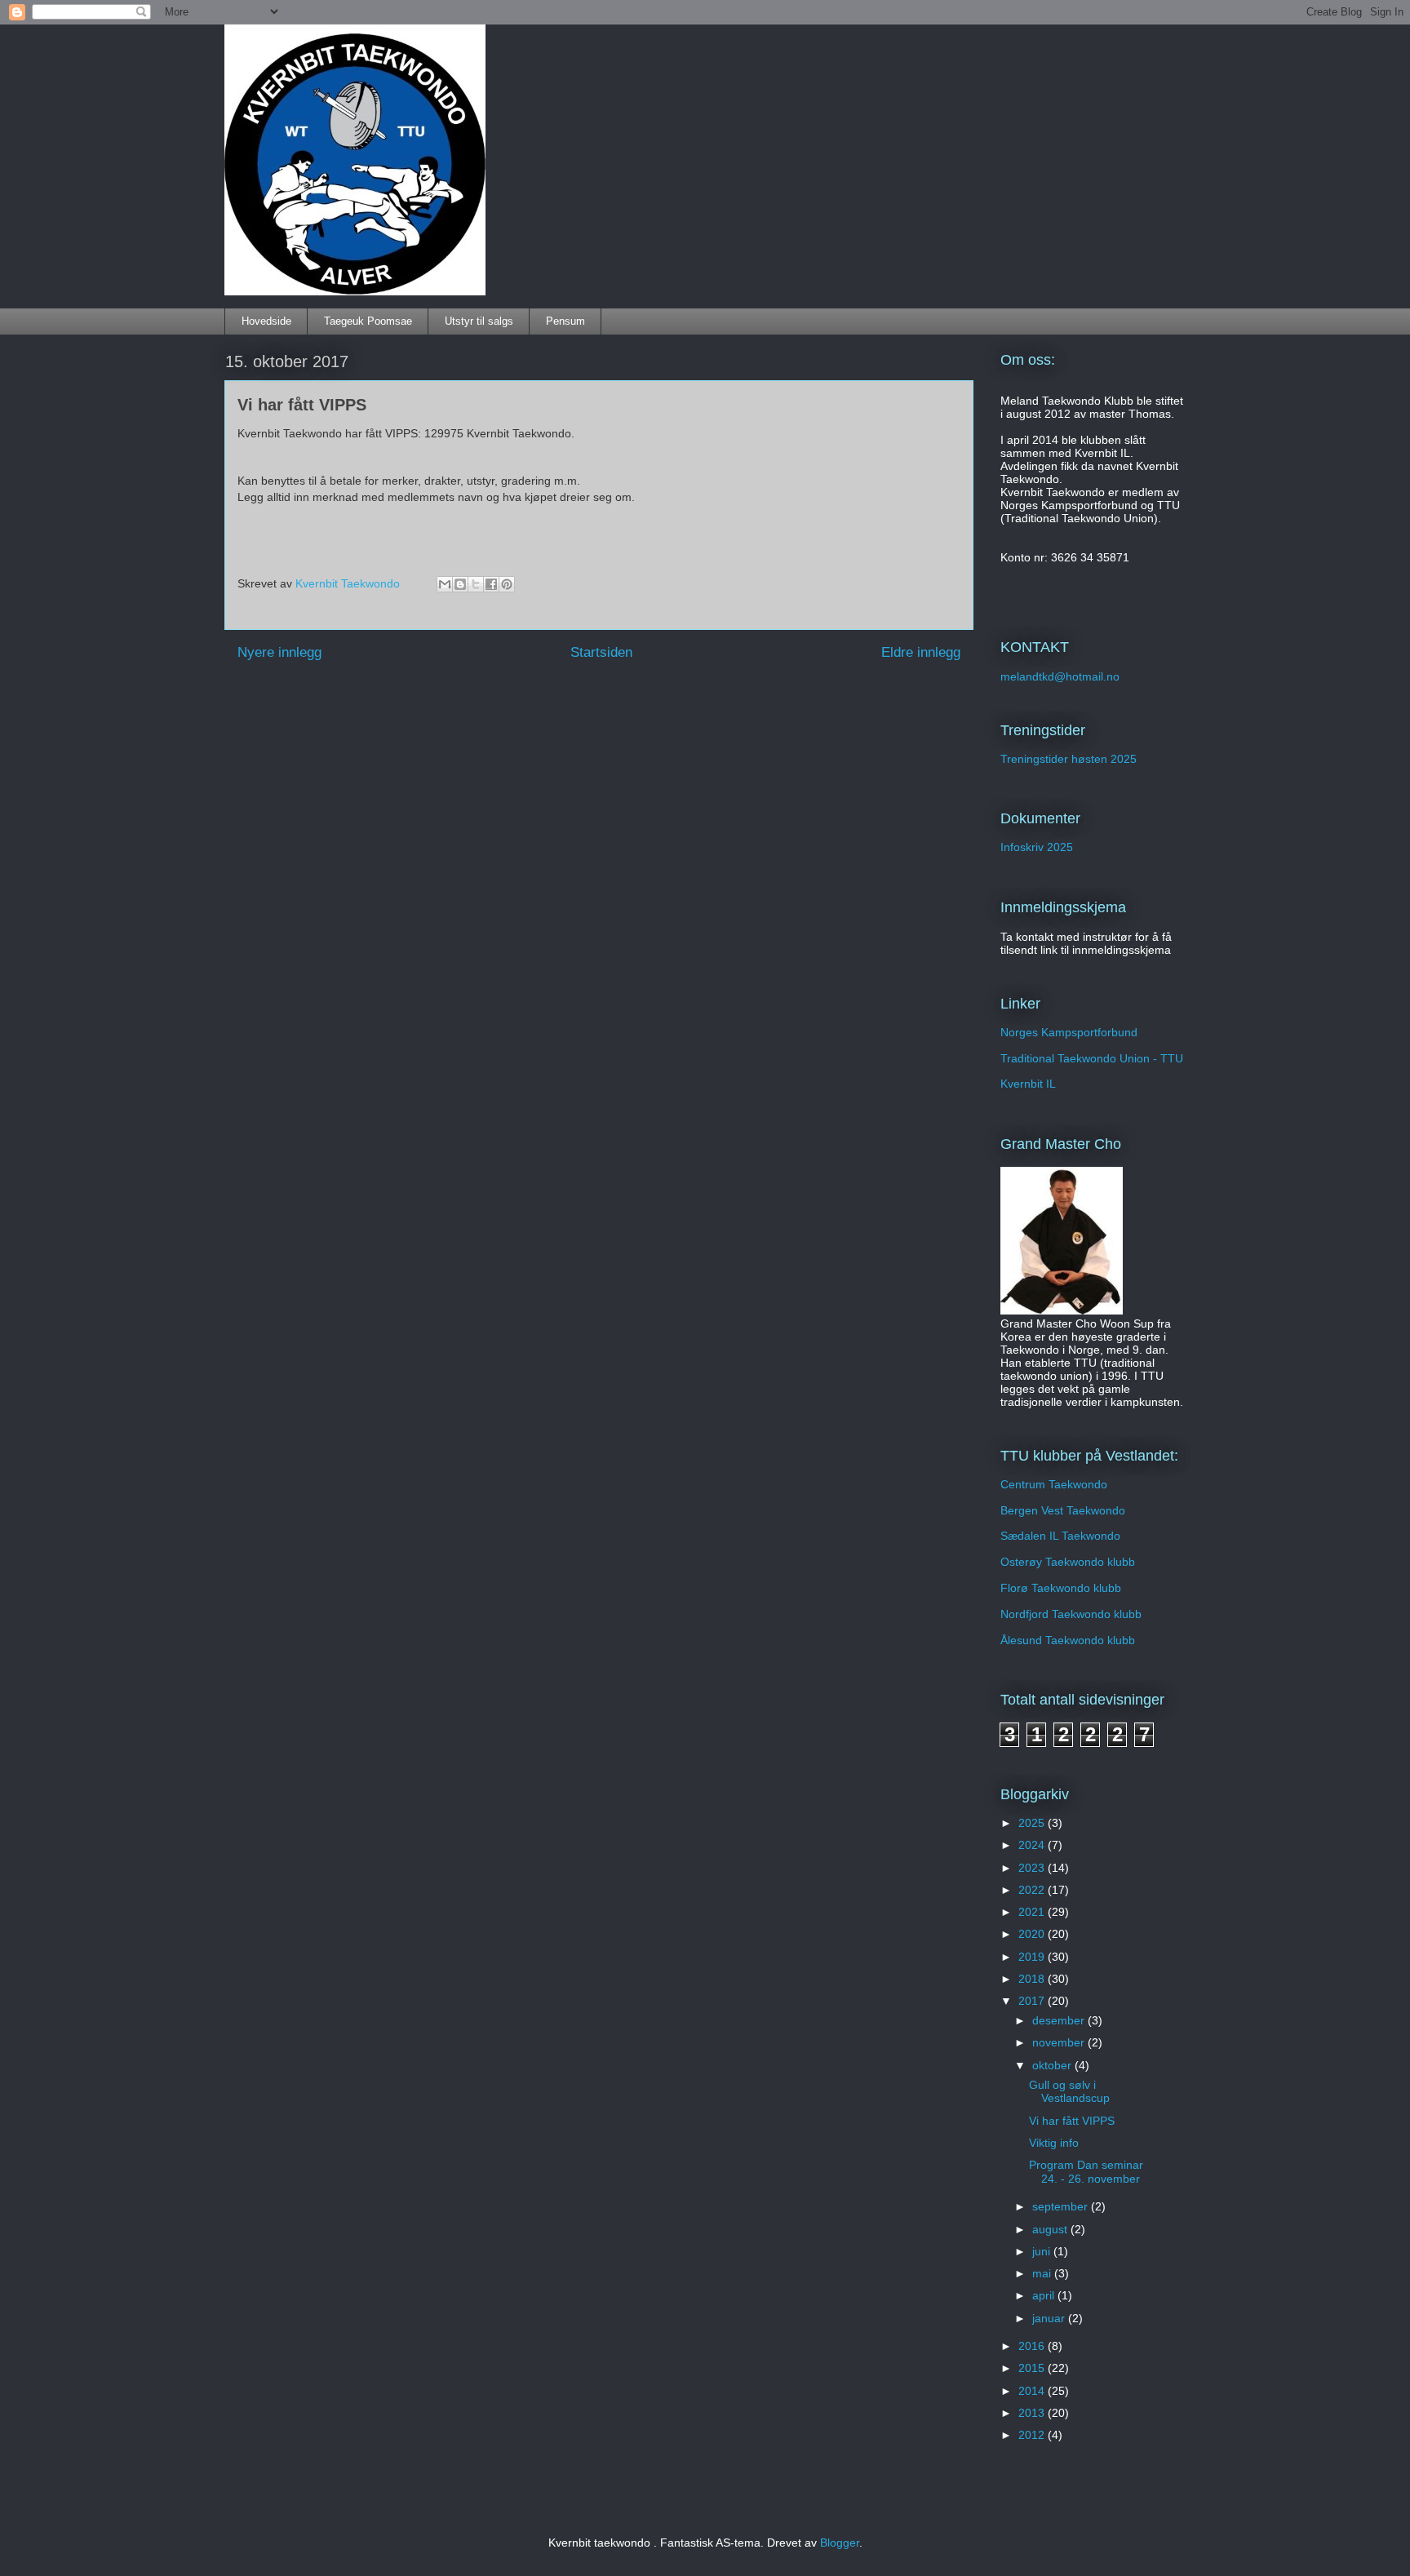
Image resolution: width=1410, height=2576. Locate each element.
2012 (1033, 2435)
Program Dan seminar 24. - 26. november (1086, 2172)
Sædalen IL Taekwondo (1060, 1536)
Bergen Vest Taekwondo (1063, 1510)
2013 (1033, 2413)
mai (1043, 2273)
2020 (1033, 1934)
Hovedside (266, 321)
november (1060, 2042)
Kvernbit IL (1028, 1084)
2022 (1033, 1890)
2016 (1033, 2346)
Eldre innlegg (921, 652)
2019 (1033, 1957)
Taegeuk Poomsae (368, 321)
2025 (1033, 1823)
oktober (1053, 2065)
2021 (1033, 1912)
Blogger (840, 2543)
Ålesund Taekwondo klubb (1068, 1640)
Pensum (565, 321)
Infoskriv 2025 (1037, 847)
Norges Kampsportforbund (1069, 1032)
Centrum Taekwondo (1054, 1484)
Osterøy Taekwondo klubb (1068, 1562)
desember (1060, 2020)
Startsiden (601, 652)
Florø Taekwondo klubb (1061, 1588)
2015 (1033, 2368)
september (1062, 2206)
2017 (1033, 2001)
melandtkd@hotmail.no (1060, 676)
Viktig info (1054, 2143)
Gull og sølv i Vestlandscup (1069, 2092)
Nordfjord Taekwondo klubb (1071, 1614)
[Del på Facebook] (491, 584)
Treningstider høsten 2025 (1069, 759)
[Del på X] (476, 584)
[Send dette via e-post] (445, 584)
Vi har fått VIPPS (1072, 2121)
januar (1050, 2318)
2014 (1033, 2391)
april (1045, 2295)
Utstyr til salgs (479, 321)
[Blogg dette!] (460, 584)
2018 (1033, 1979)
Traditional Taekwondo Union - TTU (1092, 1058)
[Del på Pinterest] (507, 584)
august (1051, 2229)
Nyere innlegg (279, 652)
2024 (1033, 1845)
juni (1043, 2251)
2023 (1033, 1868)
